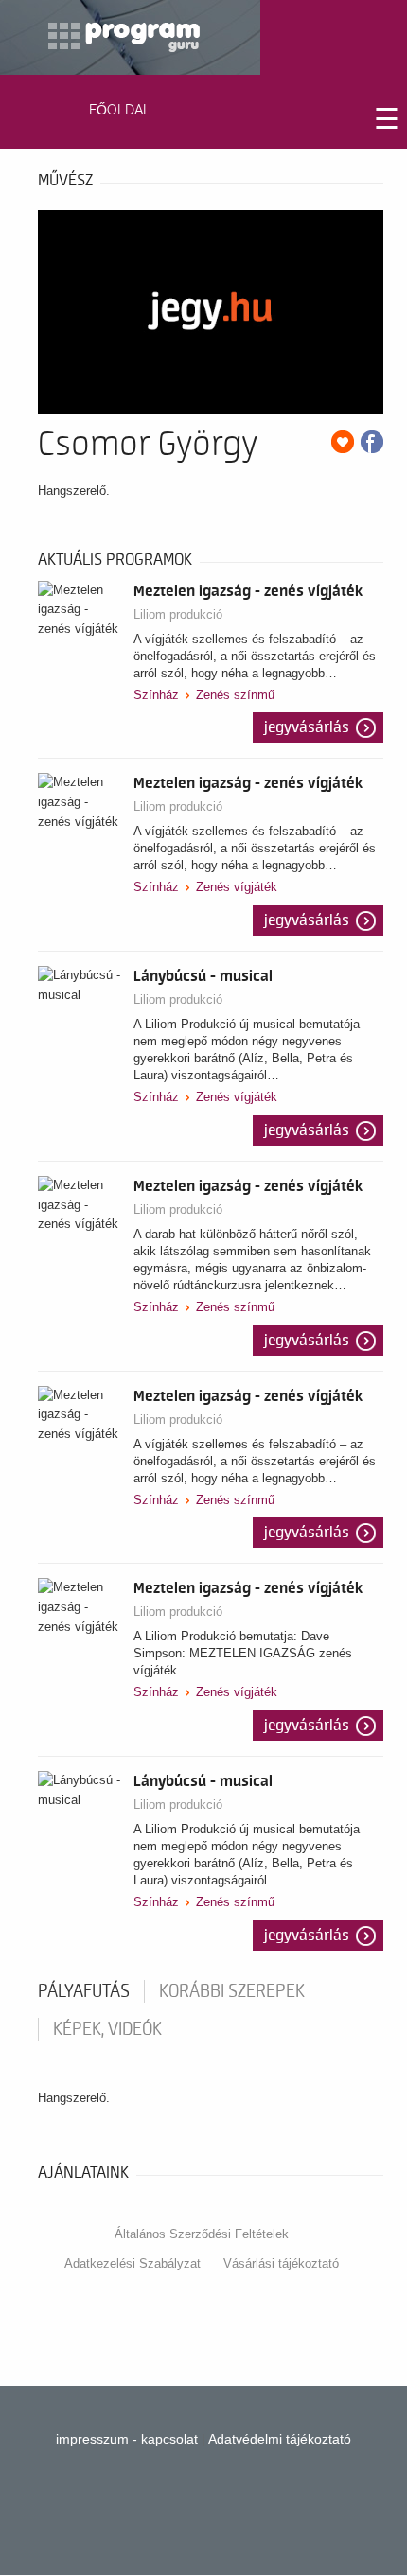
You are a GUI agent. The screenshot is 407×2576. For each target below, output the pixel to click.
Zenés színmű (235, 695)
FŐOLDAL (120, 110)
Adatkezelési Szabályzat (133, 2263)
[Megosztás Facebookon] (372, 442)
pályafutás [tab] (84, 1991)
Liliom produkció (178, 614)
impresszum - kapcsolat (127, 2439)
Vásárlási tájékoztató (281, 2263)
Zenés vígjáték (237, 887)
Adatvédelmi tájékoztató (280, 2439)
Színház (156, 695)
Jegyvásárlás (307, 727)
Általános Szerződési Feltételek (202, 2234)
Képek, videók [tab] (107, 2029)
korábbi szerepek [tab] (232, 1991)
